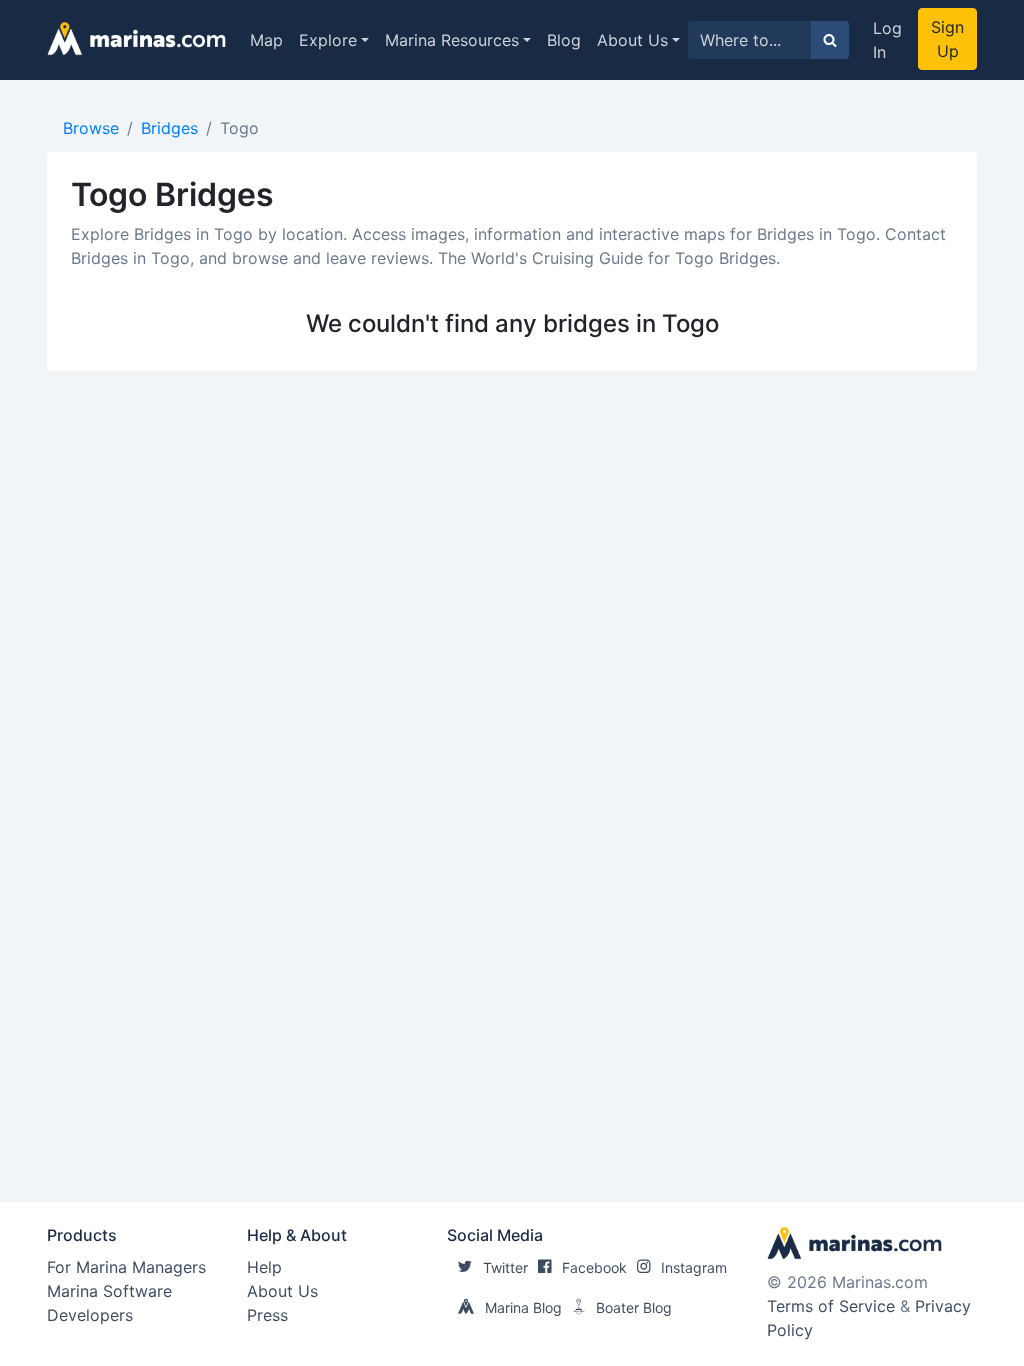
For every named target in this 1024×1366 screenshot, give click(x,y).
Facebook (594, 1267)
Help (264, 1267)
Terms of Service (831, 1306)
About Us (632, 40)
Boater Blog (634, 1307)
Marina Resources (452, 40)
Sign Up (947, 39)
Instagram (694, 1267)
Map (266, 40)
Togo (239, 128)
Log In (887, 40)
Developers (90, 1315)
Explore (328, 40)
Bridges (169, 128)
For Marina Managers (126, 1267)
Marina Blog (523, 1307)
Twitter (505, 1267)
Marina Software (109, 1291)
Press (267, 1315)
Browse (91, 128)
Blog (564, 40)
